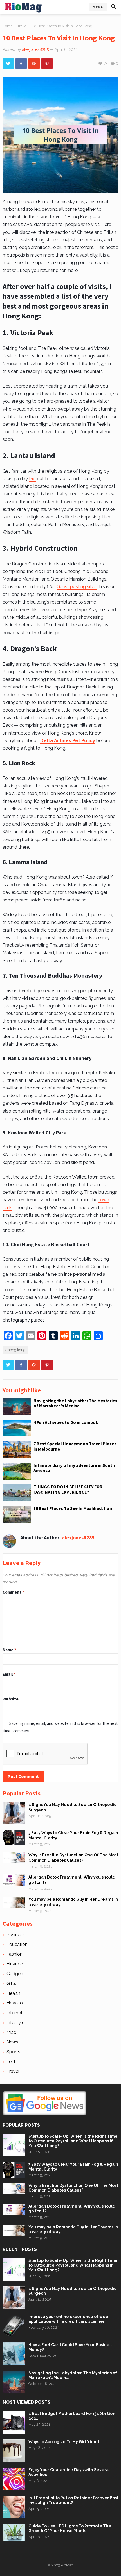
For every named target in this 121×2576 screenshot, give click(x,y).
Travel (23, 26)
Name (9, 1650)
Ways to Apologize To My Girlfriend (64, 2442)
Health (13, 1993)
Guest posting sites (77, 587)
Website (11, 1699)
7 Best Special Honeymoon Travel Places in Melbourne (75, 1446)
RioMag (67, 2565)
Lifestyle (15, 2023)
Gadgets (15, 1974)
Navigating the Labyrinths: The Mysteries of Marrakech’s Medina (75, 1403)
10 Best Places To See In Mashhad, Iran (73, 1508)
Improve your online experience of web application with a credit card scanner (68, 2319)
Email (9, 1674)
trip (32, 479)
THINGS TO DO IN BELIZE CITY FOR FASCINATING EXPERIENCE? (68, 1489)
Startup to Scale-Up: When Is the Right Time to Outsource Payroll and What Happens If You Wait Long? (73, 2141)
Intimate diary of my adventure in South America (74, 1468)
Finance (15, 1964)
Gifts (11, 1983)
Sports (13, 2052)
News (12, 2042)
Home (8, 26)
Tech (12, 2062)
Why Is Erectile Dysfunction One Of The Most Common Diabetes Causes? (73, 2188)
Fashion (14, 1954)
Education (17, 1944)
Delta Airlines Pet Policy (68, 741)
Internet (14, 2013)
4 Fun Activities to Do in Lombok (66, 1422)
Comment (13, 1592)
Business (16, 1935)
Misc (11, 2032)
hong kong (17, 1350)
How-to (15, 2003)
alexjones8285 (35, 49)
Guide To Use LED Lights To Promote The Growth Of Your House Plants (70, 2528)
